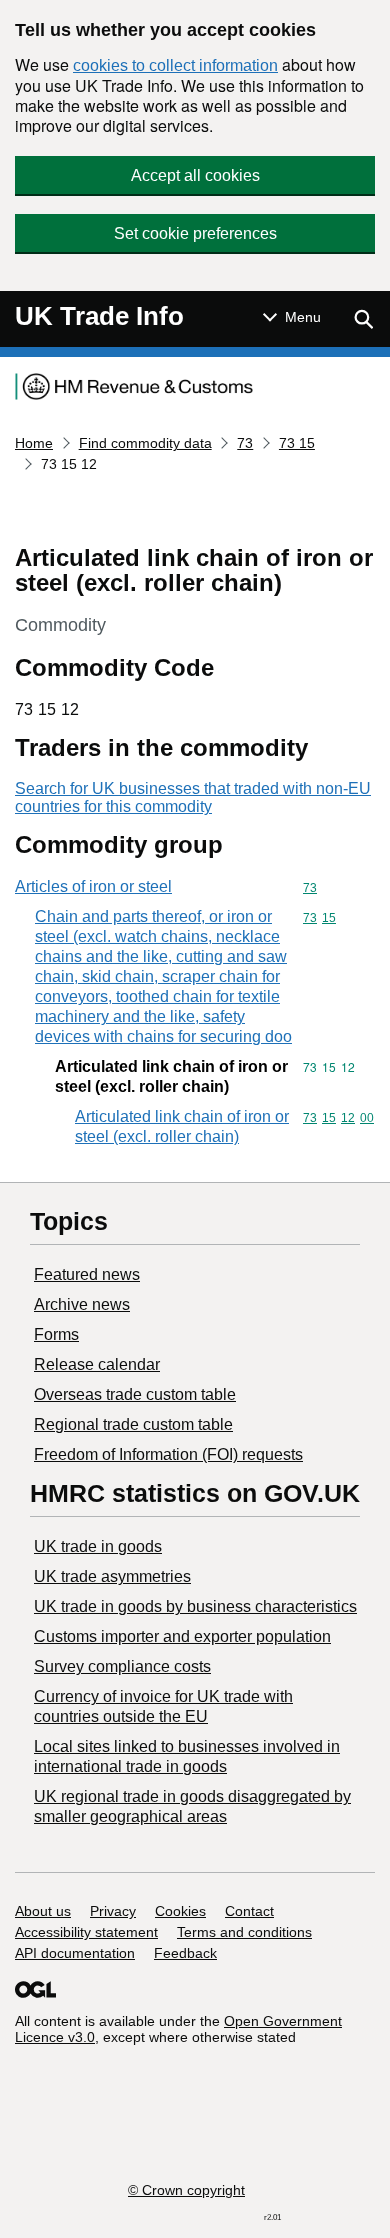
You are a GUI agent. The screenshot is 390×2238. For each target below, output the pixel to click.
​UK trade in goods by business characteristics (195, 1606)
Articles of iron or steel (93, 886)
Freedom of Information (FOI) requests (168, 1454)
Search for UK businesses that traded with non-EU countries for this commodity (193, 797)
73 (245, 443)
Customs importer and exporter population (182, 1636)
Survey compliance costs (122, 1666)
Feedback (185, 1953)
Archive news (82, 1304)
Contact (249, 1911)
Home (34, 443)
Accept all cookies (195, 175)
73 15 (297, 443)
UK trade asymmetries (112, 1576)
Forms (56, 1334)
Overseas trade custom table (135, 1394)
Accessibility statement (86, 1932)
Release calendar (97, 1364)
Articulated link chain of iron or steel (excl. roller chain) (182, 1126)
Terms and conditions (244, 1932)
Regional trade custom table (133, 1424)
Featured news (87, 1274)
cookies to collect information (175, 65)
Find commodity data (145, 443)
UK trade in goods (98, 1546)
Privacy (113, 1911)
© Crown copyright (186, 2190)
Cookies (180, 1911)
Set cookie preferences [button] (195, 233)
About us (43, 1911)
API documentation (75, 1953)
